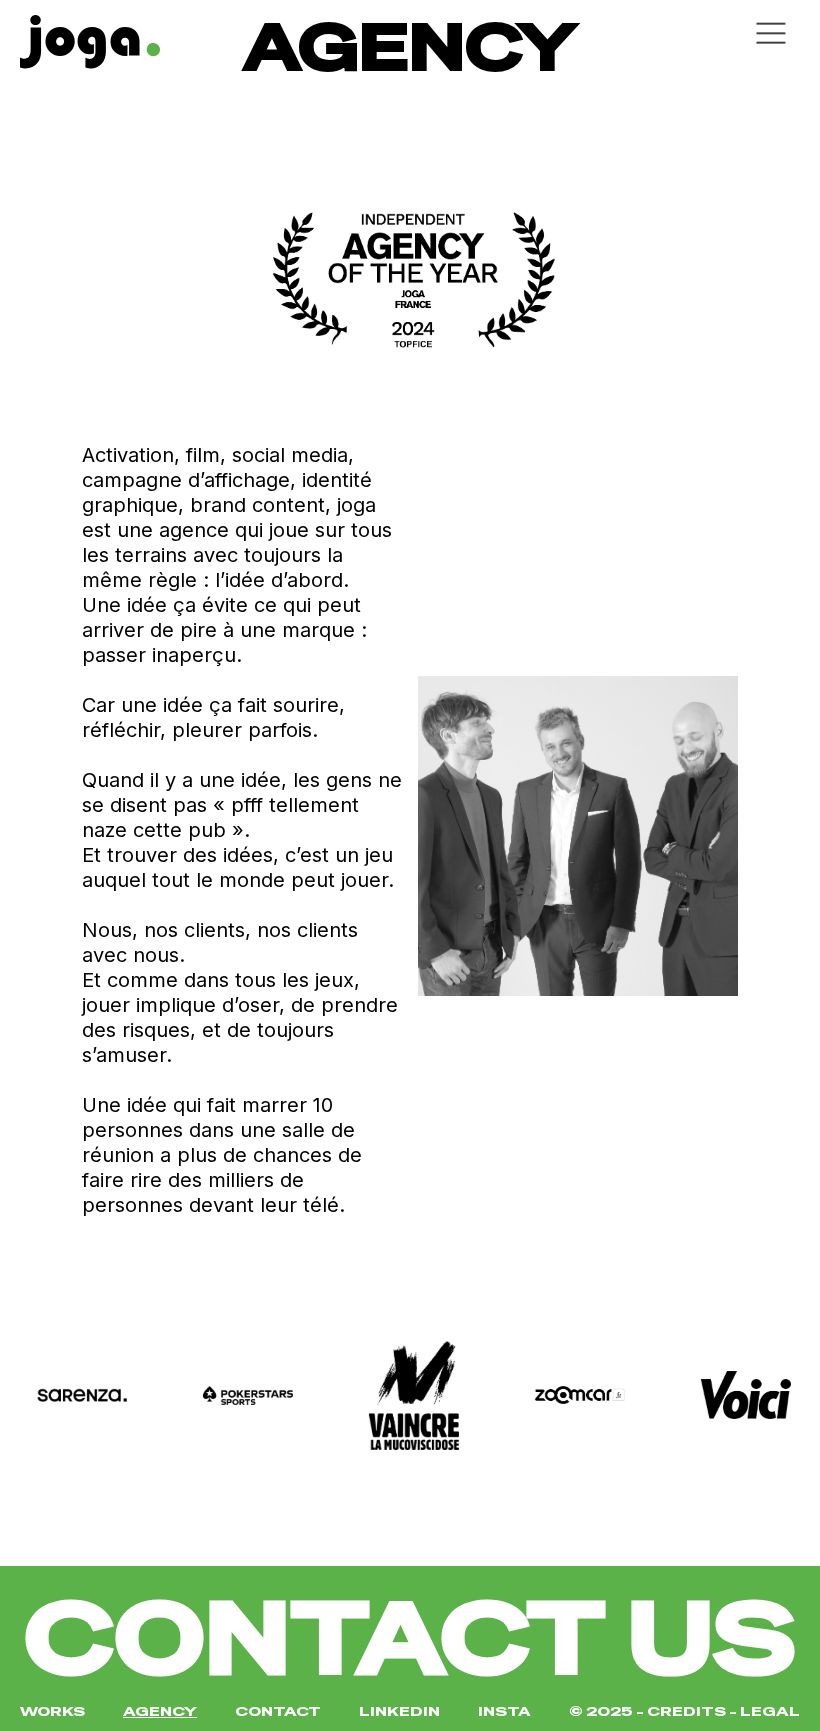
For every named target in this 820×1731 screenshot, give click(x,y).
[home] (206, 37)
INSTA (504, 1711)
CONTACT (278, 1711)
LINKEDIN (399, 1711)
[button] (596, 33)
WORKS (52, 1711)
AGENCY (160, 1711)
